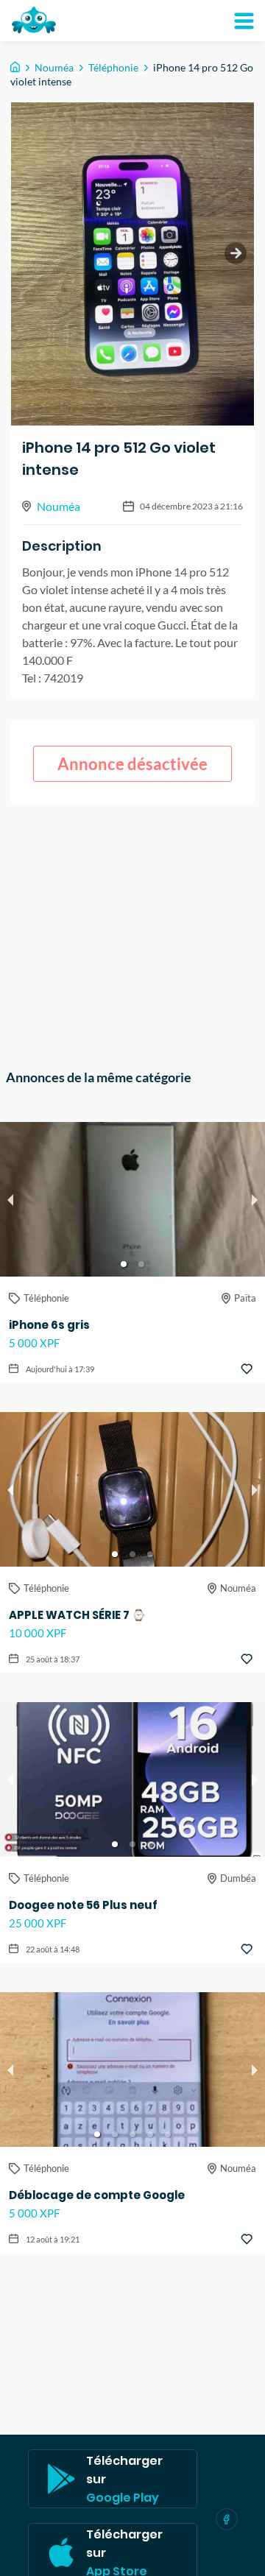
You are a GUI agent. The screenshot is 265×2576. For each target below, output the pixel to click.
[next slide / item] (236, 253)
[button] (124, 1264)
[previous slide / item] (10, 1199)
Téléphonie (113, 67)
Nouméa (54, 67)
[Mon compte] (244, 21)
